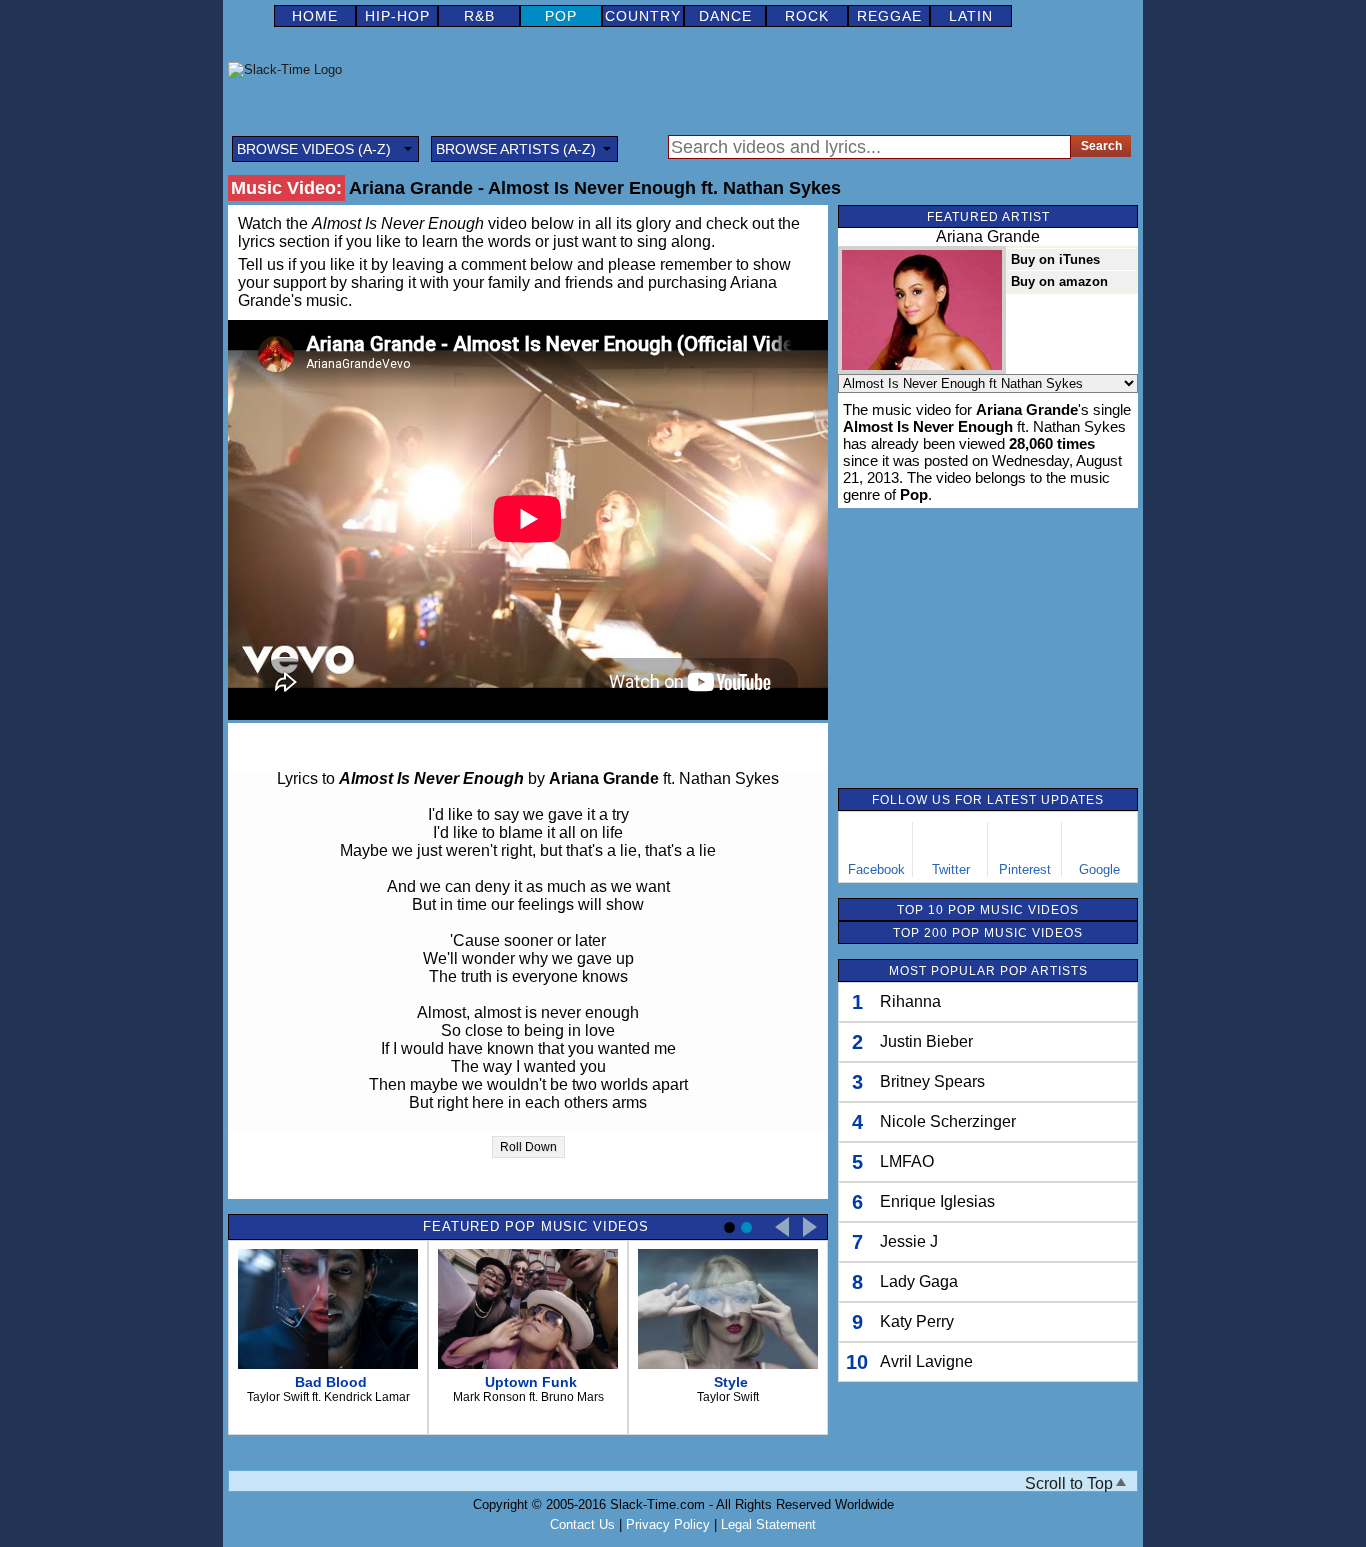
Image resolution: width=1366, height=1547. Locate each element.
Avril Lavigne (926, 1361)
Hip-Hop (397, 16)
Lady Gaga (919, 1281)
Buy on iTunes (1055, 259)
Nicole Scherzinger (948, 1121)
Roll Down (528, 1147)
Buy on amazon (1059, 281)
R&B (479, 16)
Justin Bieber (926, 1041)
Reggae (889, 16)
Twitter (951, 869)
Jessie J (909, 1241)
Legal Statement (768, 1524)
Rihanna (910, 1001)
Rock (807, 16)
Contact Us (582, 1524)
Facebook (876, 869)
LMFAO (907, 1161)
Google (1099, 869)
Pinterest (1025, 869)
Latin (971, 16)
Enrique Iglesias (937, 1201)
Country (643, 16)
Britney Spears (932, 1081)
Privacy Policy (668, 1524)
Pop (561, 16)
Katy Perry (917, 1321)
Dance (725, 16)
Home (315, 16)
